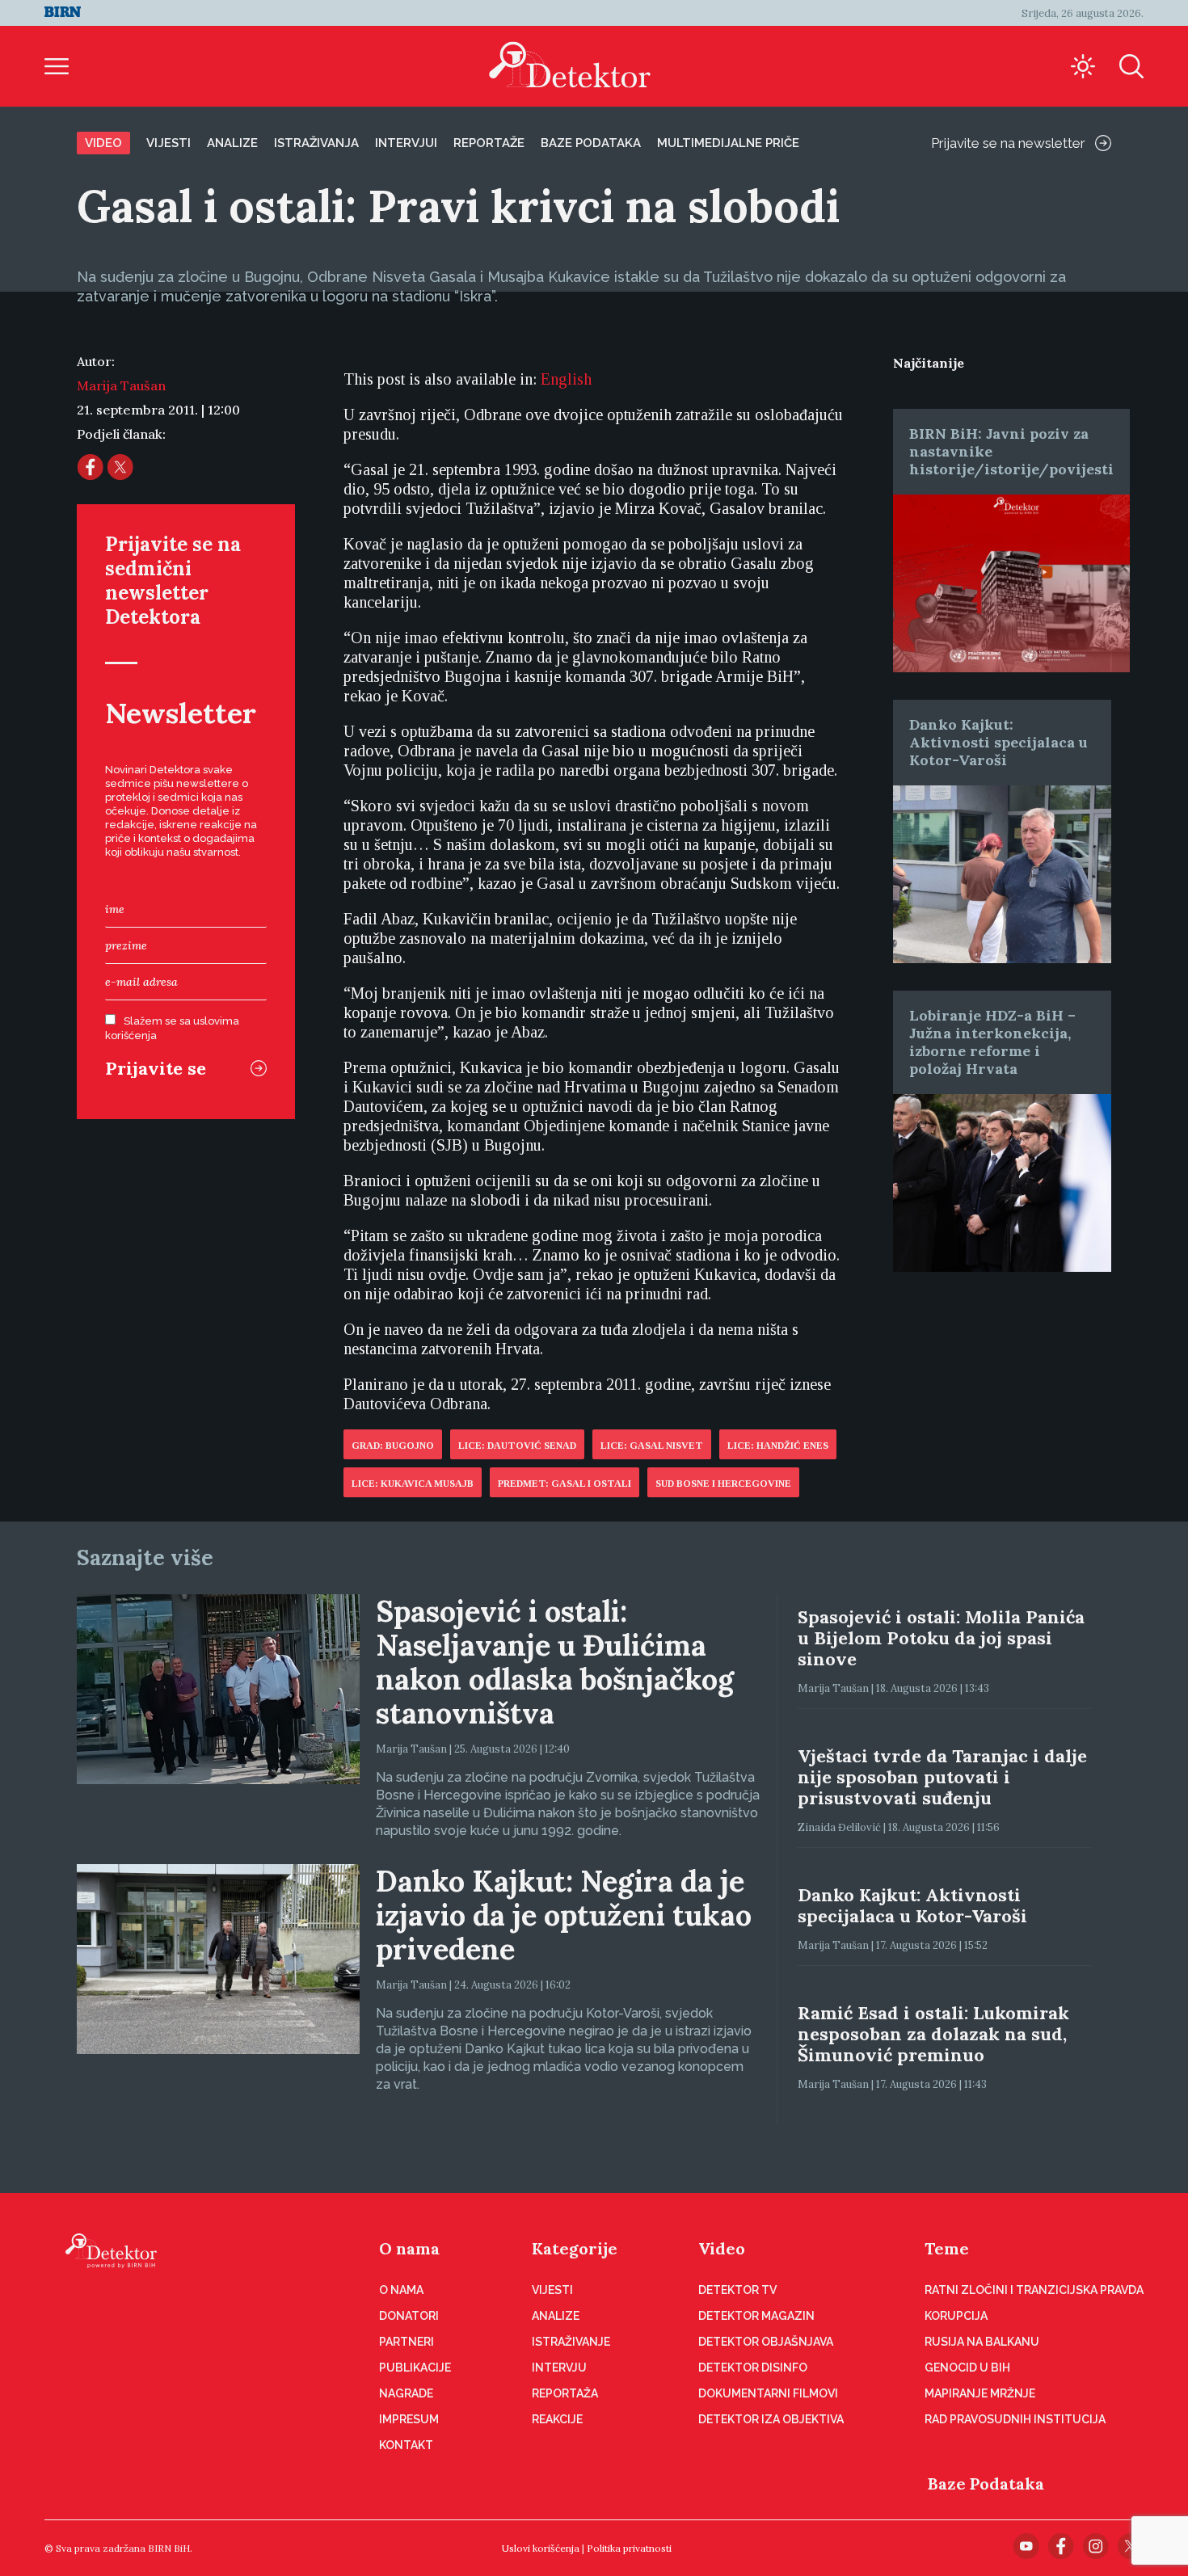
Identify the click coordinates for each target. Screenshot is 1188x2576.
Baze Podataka (986, 2483)
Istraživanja (316, 143)
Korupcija (956, 2316)
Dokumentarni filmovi (768, 2393)
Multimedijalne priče (728, 143)
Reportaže (489, 143)
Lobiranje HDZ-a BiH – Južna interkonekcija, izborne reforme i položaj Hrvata (992, 1042)
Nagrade (406, 2393)
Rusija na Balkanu (982, 2342)
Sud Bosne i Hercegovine (723, 1484)
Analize (232, 143)
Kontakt (406, 2445)
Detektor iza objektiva (771, 2419)
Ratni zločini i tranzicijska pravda (1034, 2290)
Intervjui (406, 143)
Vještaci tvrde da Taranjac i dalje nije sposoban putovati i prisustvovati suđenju (942, 1777)
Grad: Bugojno (393, 1446)
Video (103, 143)
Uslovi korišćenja (541, 2548)
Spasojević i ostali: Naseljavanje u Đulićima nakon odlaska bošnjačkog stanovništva (555, 1662)
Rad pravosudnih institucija (1015, 2419)
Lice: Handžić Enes (778, 1446)
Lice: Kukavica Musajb (413, 1484)
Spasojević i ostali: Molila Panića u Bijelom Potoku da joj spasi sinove (941, 1638)
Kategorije (575, 2248)
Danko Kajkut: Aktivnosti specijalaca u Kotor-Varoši (998, 742)
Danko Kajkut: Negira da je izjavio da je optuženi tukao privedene (564, 1915)
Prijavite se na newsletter (1008, 143)
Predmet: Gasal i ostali (565, 1484)
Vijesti (169, 143)
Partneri (407, 2342)
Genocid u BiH (967, 2368)
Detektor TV (737, 2290)
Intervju (559, 2368)
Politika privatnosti (629, 2548)
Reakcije (557, 2419)
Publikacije (415, 2368)
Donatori (409, 2316)
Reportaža (565, 2393)
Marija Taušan (121, 385)
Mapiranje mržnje (980, 2393)
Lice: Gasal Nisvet (652, 1446)
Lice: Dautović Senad (517, 1446)
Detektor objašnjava (766, 2342)
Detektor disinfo (753, 2368)
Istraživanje (571, 2342)
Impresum (409, 2419)
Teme (947, 2248)
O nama (409, 2248)
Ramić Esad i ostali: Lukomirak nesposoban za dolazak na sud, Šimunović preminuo (933, 2034)
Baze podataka (591, 143)
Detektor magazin (756, 2316)
